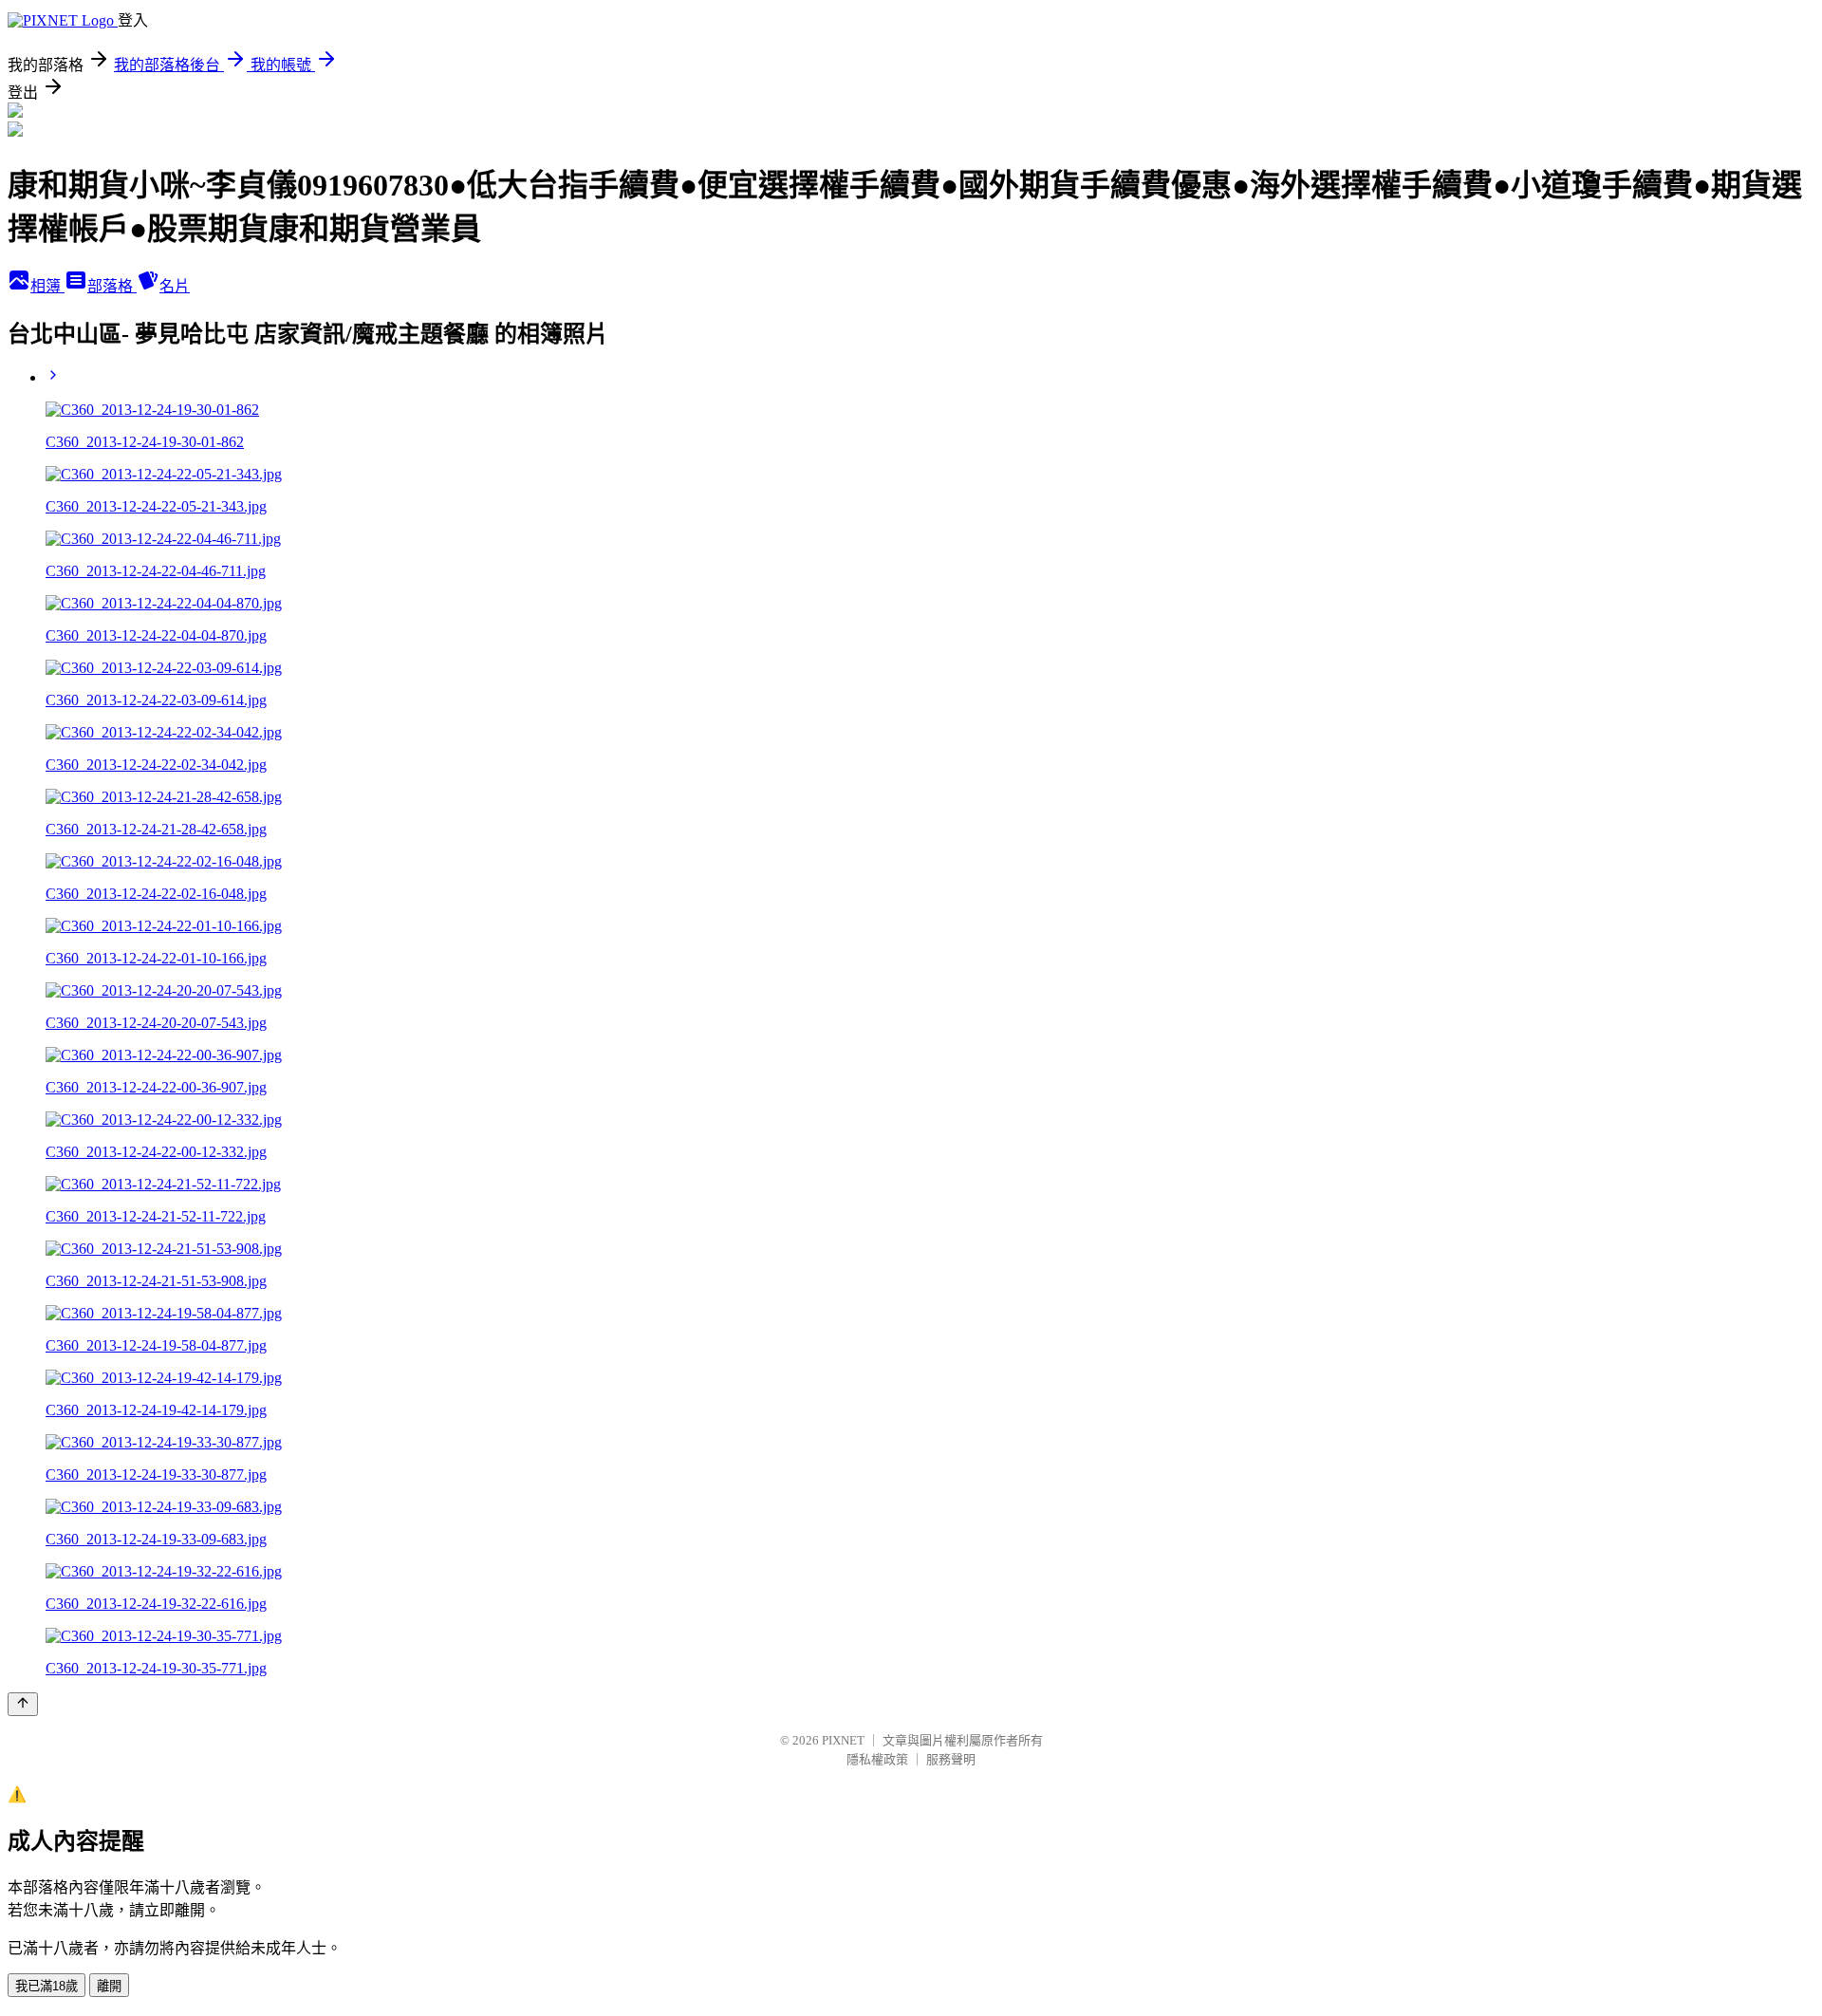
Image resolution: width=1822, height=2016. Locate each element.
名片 (175, 286)
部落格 (112, 286)
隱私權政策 (877, 1759)
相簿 (47, 286)
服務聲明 (951, 1759)
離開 (109, 1986)
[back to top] (23, 1704)
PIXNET (843, 1740)
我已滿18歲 (46, 1986)
